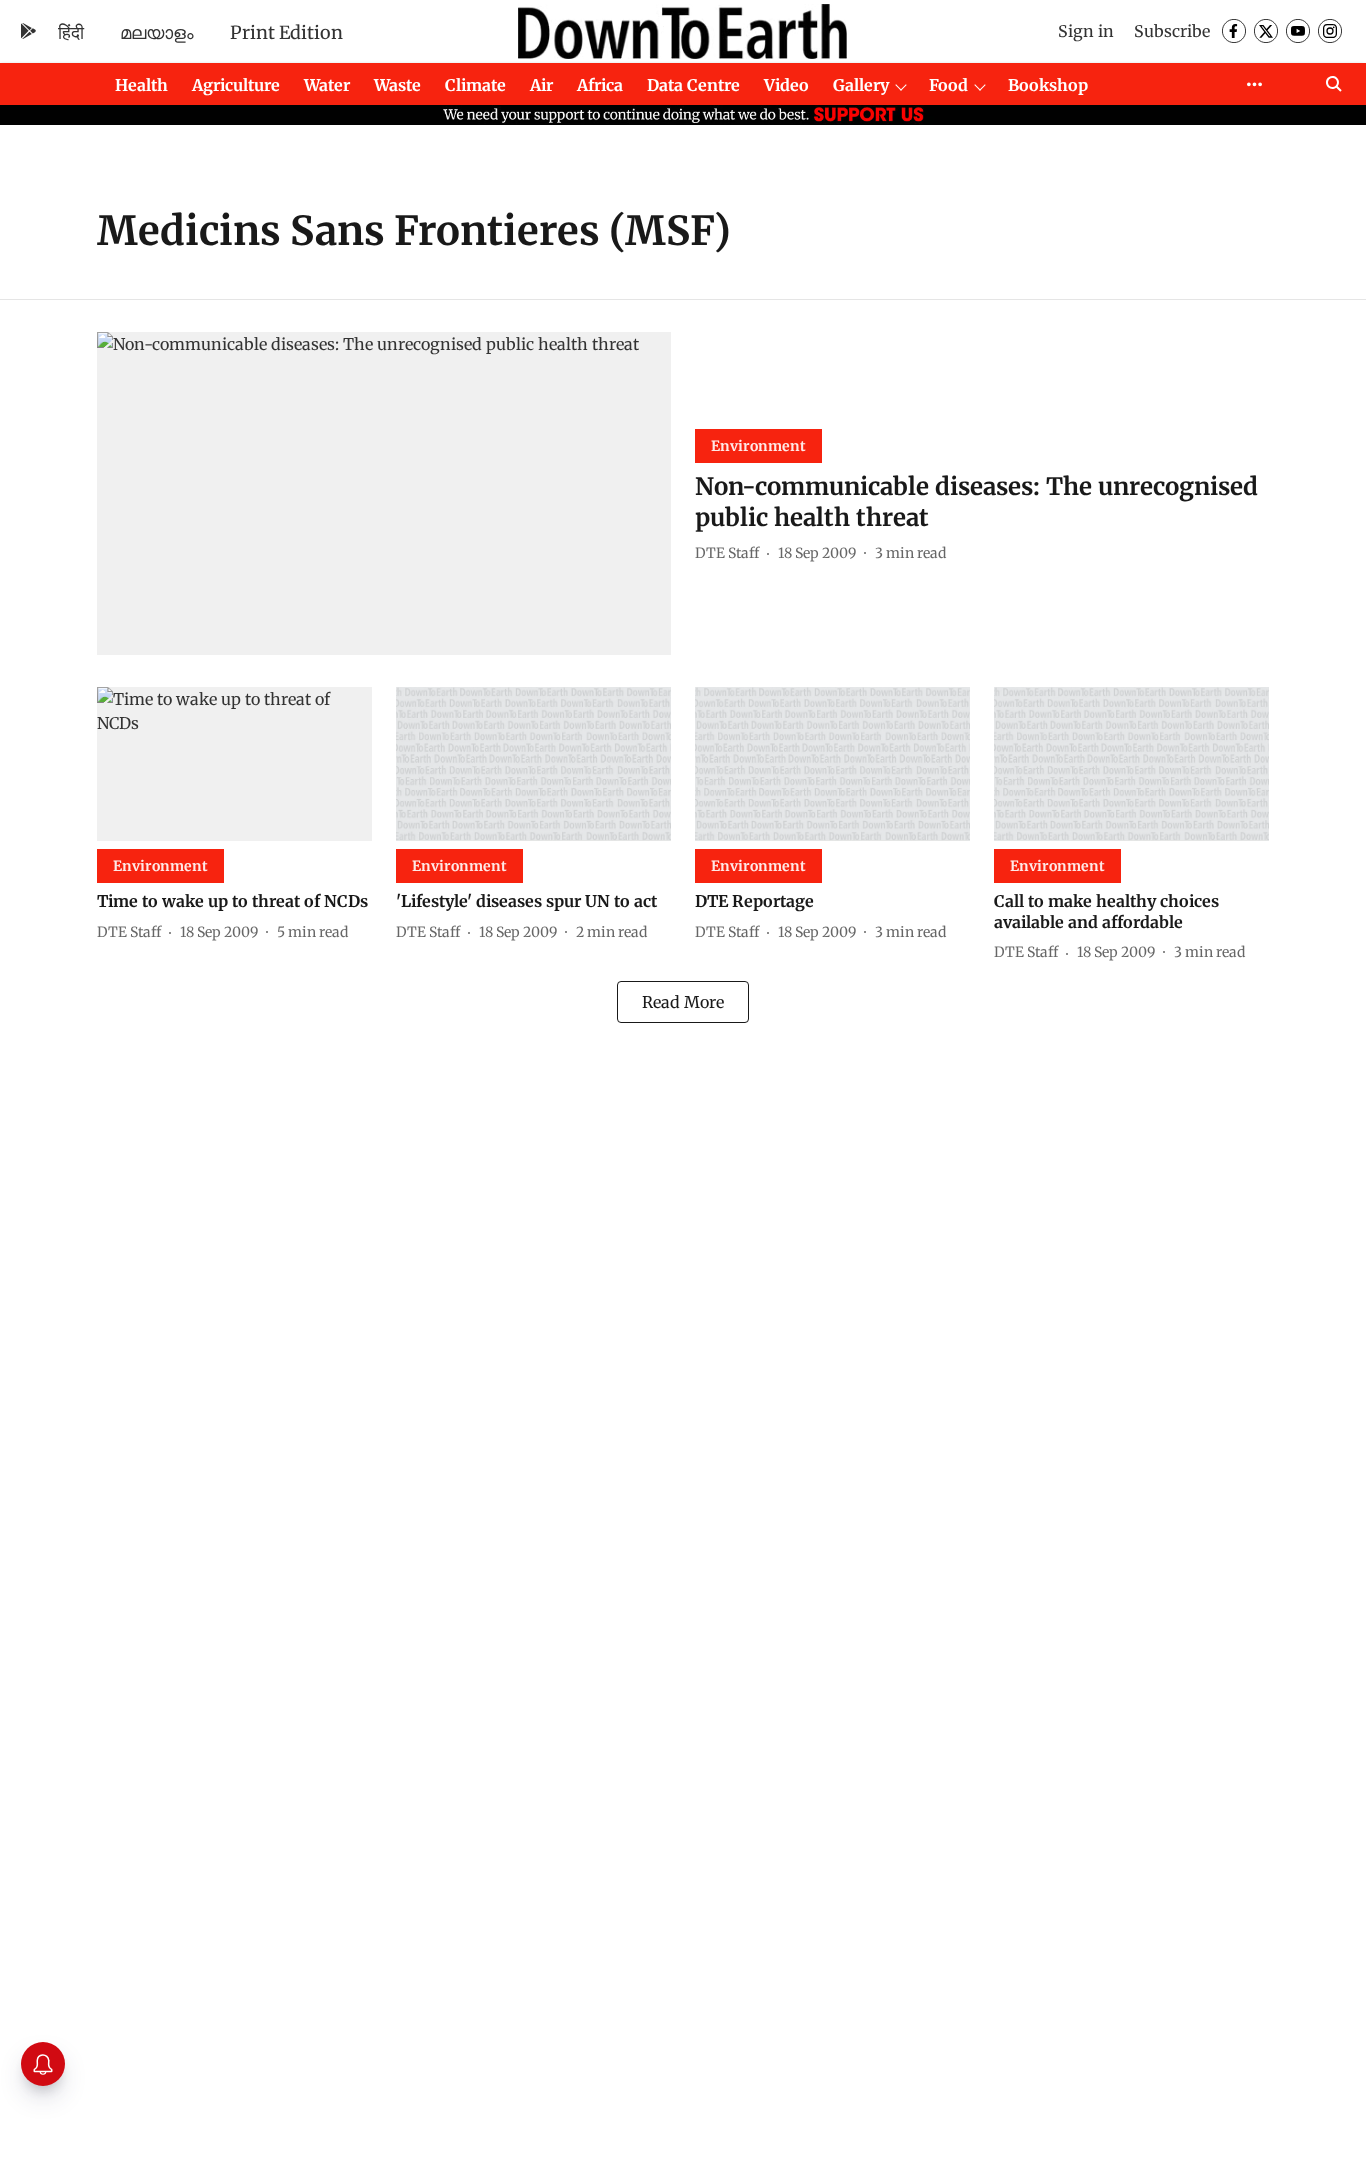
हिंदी (71, 32)
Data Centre (693, 85)
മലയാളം (157, 32)
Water (327, 85)
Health (141, 85)
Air (541, 85)
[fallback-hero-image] (384, 493)
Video (786, 85)
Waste (397, 85)
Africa (600, 85)
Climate (475, 85)
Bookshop (1048, 85)
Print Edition (286, 32)
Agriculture (236, 85)
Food (948, 85)
